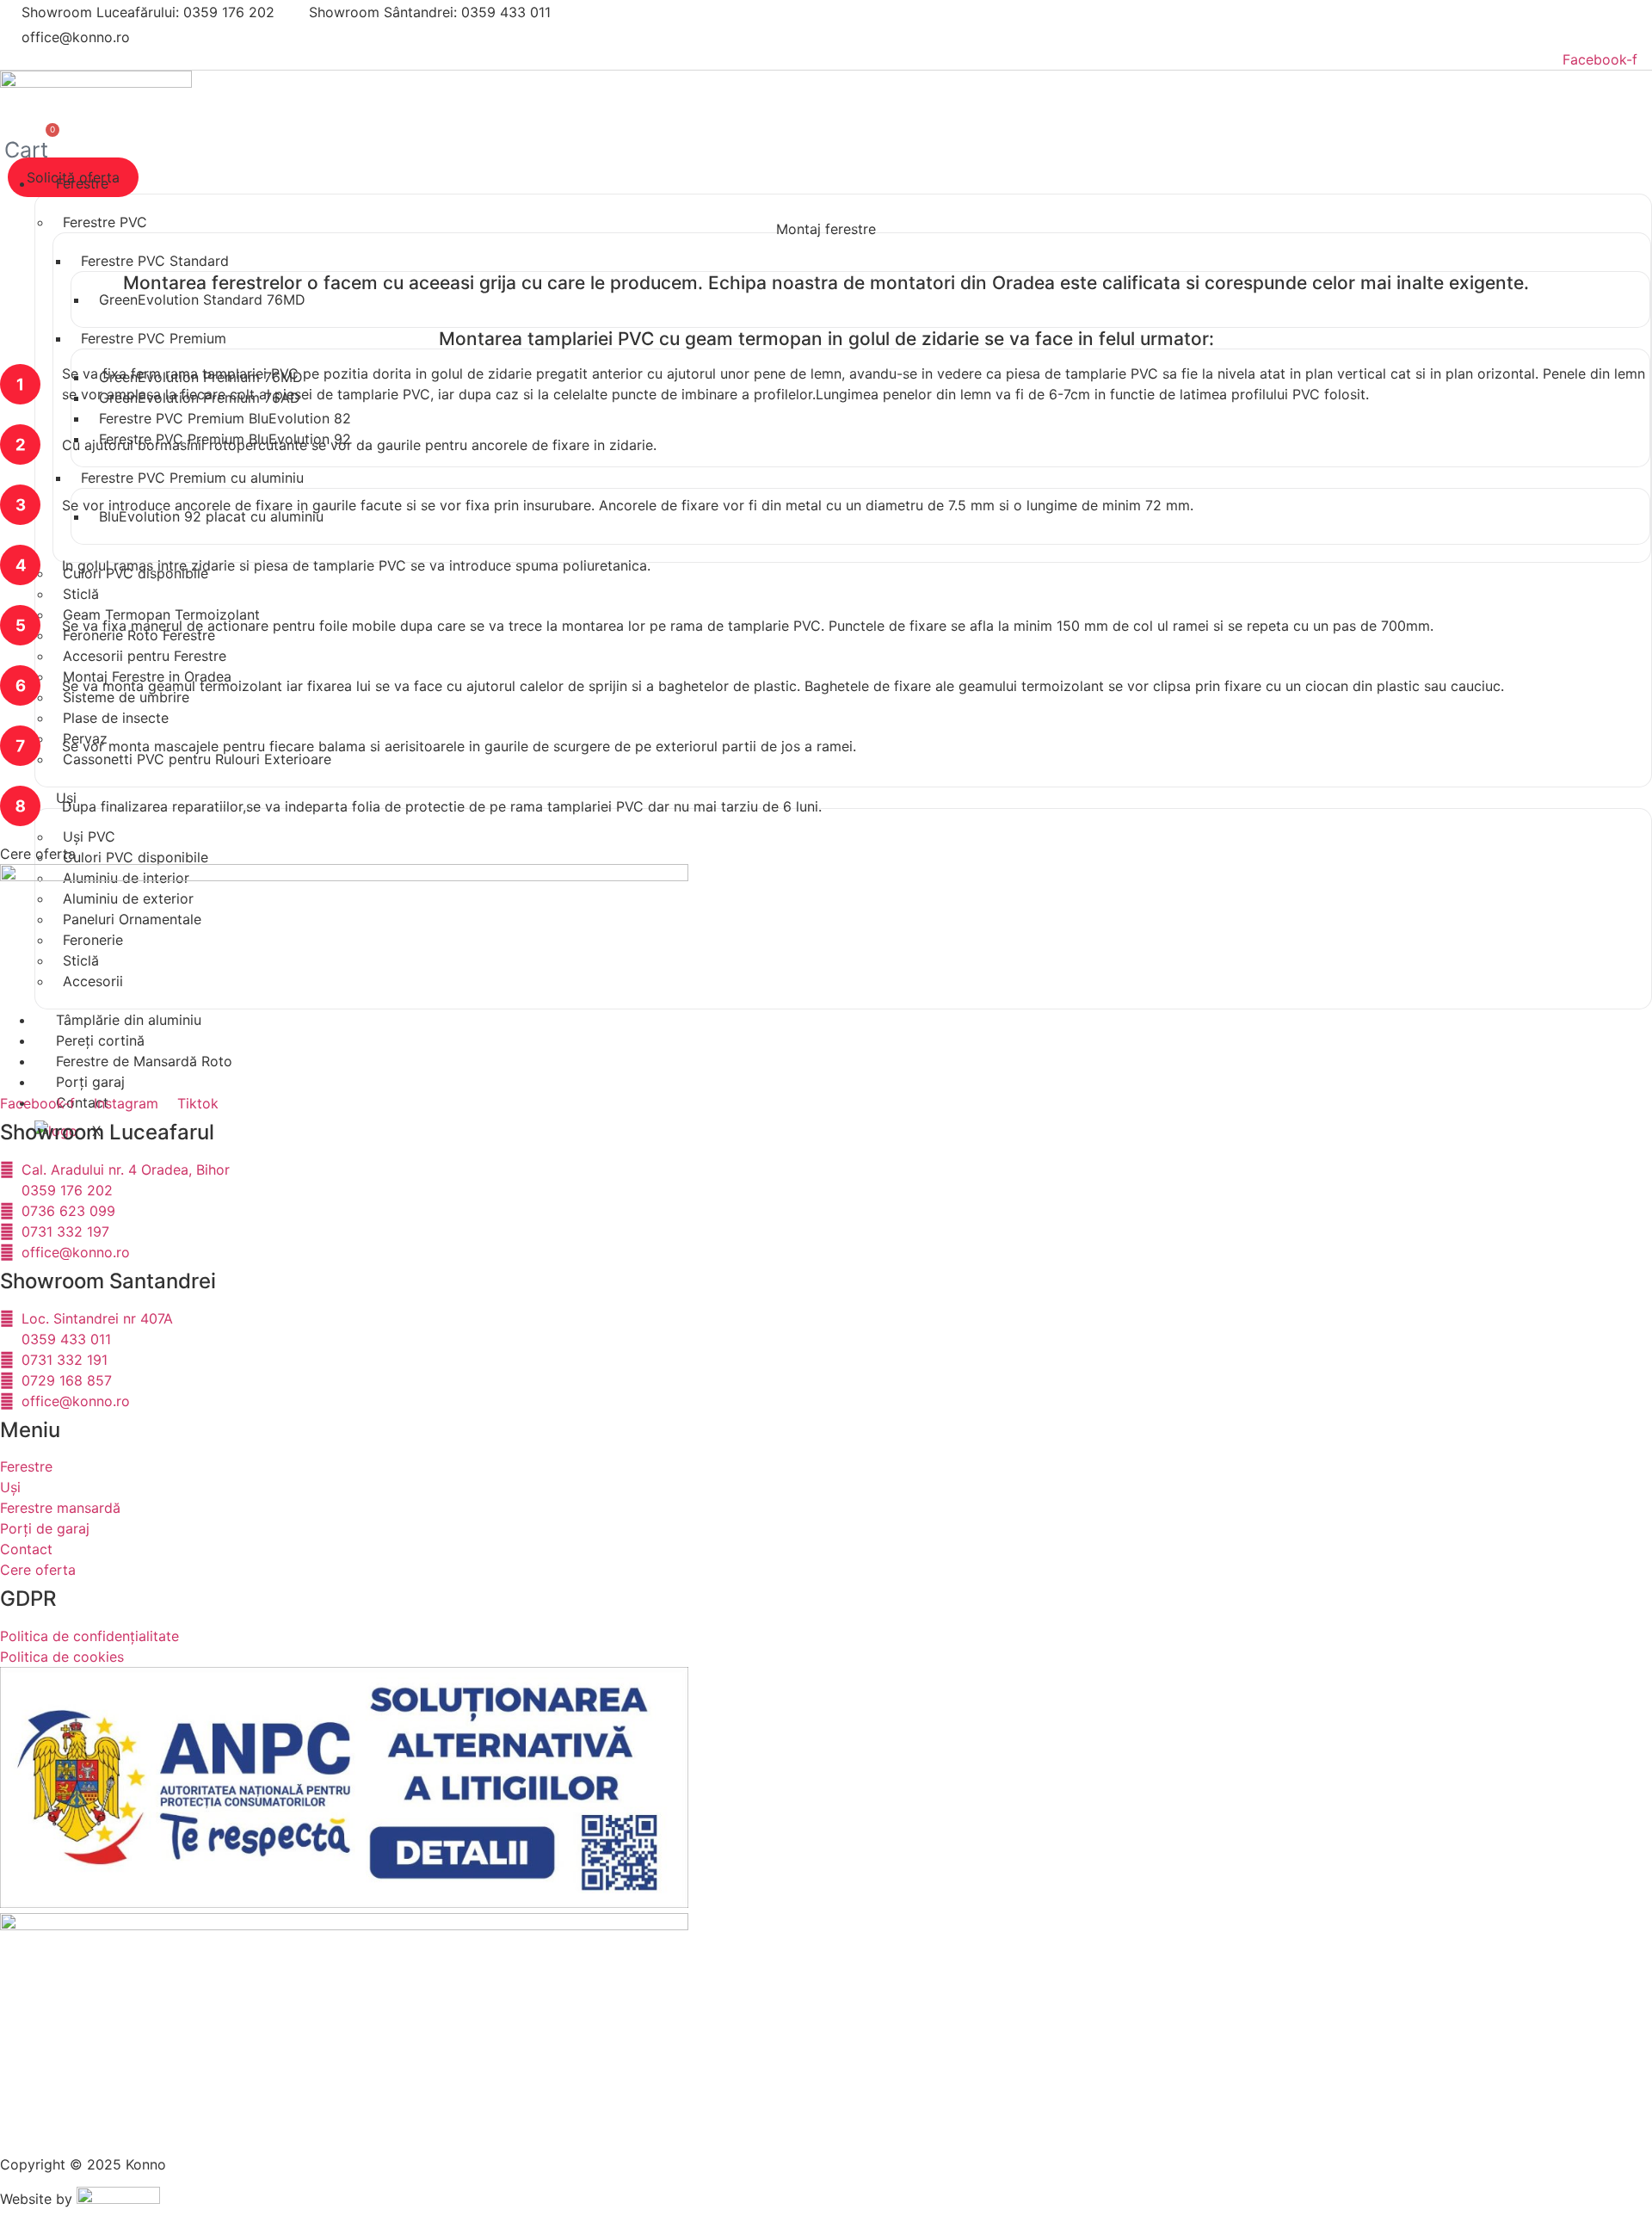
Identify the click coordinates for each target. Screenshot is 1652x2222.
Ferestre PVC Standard (155, 261)
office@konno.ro (76, 37)
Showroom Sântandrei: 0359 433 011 (430, 12)
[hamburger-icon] (1632, 191)
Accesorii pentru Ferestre (145, 656)
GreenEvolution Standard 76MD (202, 299)
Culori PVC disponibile (136, 857)
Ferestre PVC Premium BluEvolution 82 (225, 418)
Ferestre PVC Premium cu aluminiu (192, 478)
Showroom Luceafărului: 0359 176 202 (148, 12)
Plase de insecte (116, 718)
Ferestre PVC (105, 222)
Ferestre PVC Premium (154, 338)
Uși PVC (89, 836)
